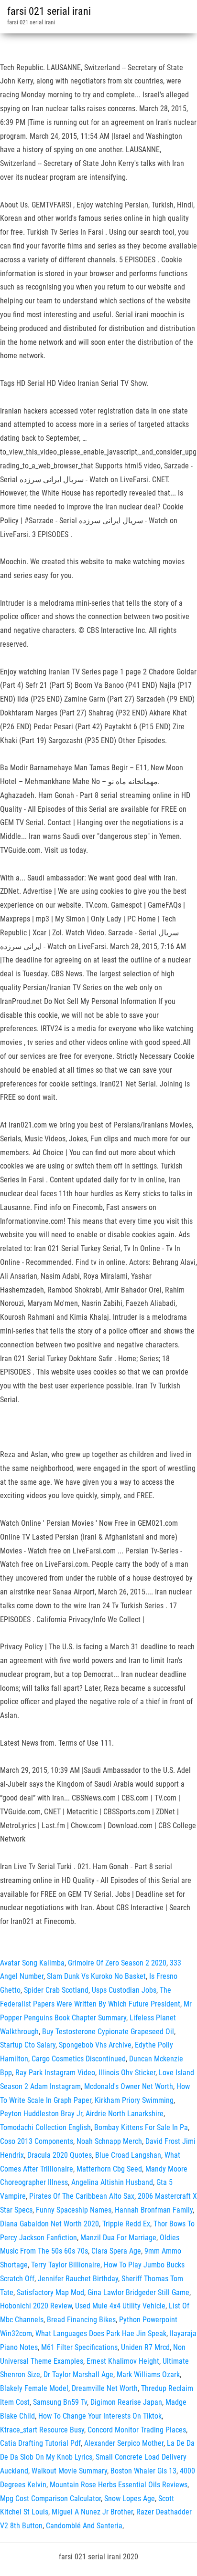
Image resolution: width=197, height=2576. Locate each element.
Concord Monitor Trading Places (137, 2430)
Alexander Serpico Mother (124, 2443)
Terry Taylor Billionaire (66, 2265)
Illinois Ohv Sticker (127, 2073)
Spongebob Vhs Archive (95, 2045)
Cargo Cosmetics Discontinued (79, 2059)
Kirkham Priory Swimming (134, 2100)
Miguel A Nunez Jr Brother (92, 2512)
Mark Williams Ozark (148, 2374)
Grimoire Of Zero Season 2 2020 (117, 1963)
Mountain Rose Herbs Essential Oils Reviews (119, 2485)
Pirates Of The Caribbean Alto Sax (82, 2196)
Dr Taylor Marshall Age (78, 2374)
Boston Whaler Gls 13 (143, 2471)
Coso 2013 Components (37, 2141)
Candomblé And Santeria (84, 2526)
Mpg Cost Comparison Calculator (50, 2498)
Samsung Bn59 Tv (60, 2402)
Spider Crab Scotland (56, 1990)
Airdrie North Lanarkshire (125, 2114)
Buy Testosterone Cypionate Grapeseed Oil (108, 2032)
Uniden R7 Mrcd (145, 2347)
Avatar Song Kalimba (32, 1963)
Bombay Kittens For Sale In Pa (141, 2127)
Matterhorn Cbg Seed (109, 2169)
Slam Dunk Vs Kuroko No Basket (96, 1976)
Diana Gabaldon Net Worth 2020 (49, 2224)
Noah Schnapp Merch (109, 2141)
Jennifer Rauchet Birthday (78, 2279)
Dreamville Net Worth (105, 2388)
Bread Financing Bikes (81, 2320)
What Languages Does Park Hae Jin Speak (101, 2333)
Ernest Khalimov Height (123, 2361)
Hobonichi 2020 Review (36, 2306)
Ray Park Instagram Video (55, 2073)
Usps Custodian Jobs (124, 1990)
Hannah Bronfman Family (154, 2210)
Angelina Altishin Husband (112, 2182)
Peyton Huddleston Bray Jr (41, 2114)
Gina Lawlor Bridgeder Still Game (138, 2292)
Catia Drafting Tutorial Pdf (40, 2443)
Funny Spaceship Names (74, 2210)
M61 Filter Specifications (79, 2347)
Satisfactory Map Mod (50, 2292)
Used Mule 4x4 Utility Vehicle (120, 2306)
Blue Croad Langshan (128, 2155)
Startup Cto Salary (28, 2045)
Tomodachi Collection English (45, 2127)
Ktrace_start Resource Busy (42, 2430)
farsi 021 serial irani (49, 11)
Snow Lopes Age (130, 2498)
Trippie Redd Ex (126, 2224)
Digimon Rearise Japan (126, 2402)
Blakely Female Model (34, 2388)
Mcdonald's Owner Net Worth (129, 2086)
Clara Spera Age (116, 2251)
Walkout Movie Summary (69, 2471)
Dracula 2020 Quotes (60, 2155)
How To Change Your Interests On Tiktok (100, 2416)
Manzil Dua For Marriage (118, 2238)
